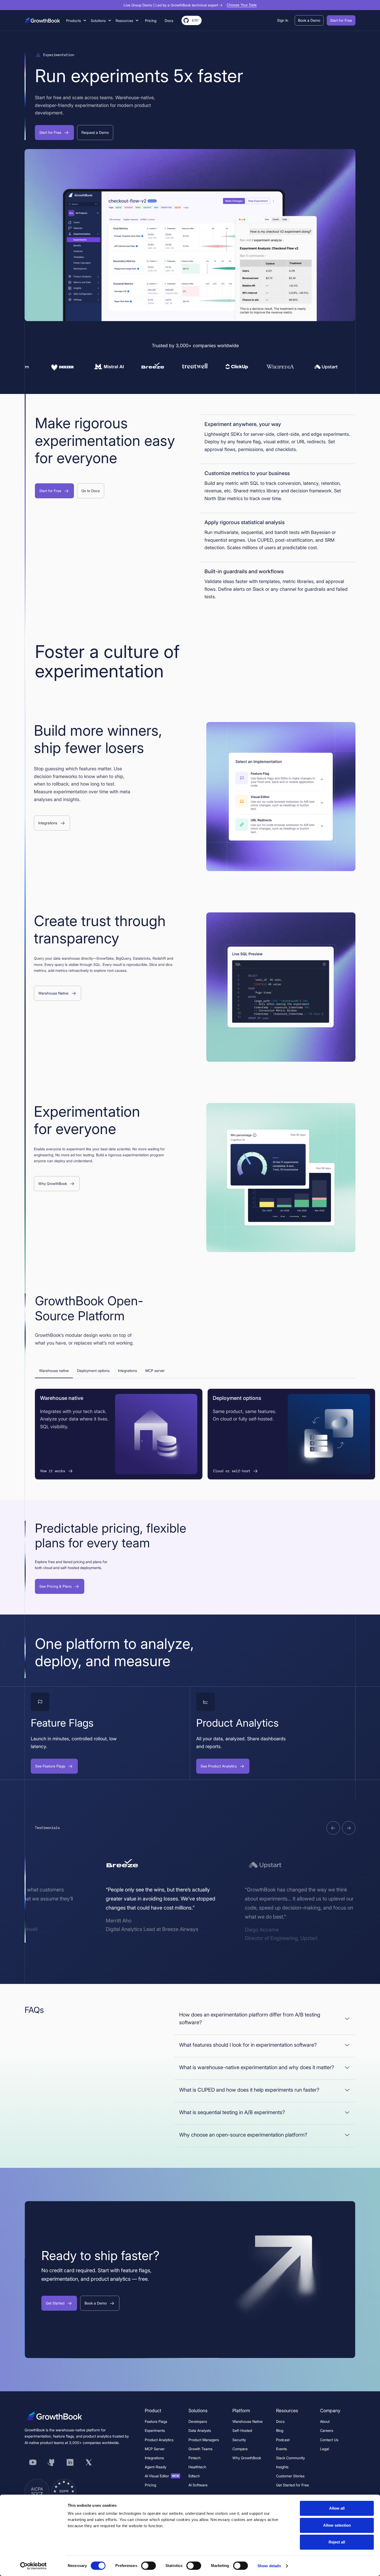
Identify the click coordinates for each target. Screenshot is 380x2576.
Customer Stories (290, 2476)
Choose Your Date (242, 5)
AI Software (198, 2485)
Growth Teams (200, 2449)
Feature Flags (156, 2421)
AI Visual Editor (162, 2476)
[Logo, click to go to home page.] (42, 20)
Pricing (150, 2485)
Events (282, 2449)
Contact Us (329, 2440)
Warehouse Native (248, 2421)
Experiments (155, 2430)
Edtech (194, 2476)
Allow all (337, 2508)
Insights (282, 2467)
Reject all (337, 2542)
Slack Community (290, 2458)
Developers (198, 2421)
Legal (325, 2449)
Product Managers (204, 2440)
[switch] (149, 2566)
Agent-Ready (155, 2467)
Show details (269, 2566)
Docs (280, 2421)
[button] (76, 21)
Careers (327, 2430)
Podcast (283, 2440)
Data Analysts (200, 2430)
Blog (280, 2430)
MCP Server (155, 2449)
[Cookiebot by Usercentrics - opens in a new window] (33, 2566)
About (325, 2421)
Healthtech (197, 2467)
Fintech (195, 2458)
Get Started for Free (292, 2485)
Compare (240, 2449)
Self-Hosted (242, 2430)
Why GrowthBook (247, 2458)
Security (239, 2440)
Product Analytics (159, 2440)
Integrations (154, 2458)
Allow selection (337, 2525)
